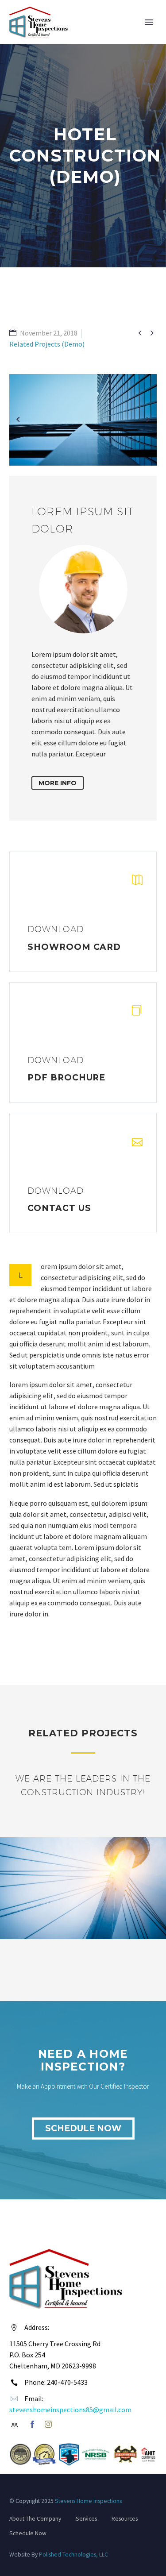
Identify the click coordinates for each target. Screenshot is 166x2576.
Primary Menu (149, 22)
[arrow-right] (148, 420)
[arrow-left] (18, 420)
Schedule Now (83, 2128)
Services (86, 2519)
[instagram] (48, 2424)
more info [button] (58, 783)
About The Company (35, 2519)
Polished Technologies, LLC (73, 2555)
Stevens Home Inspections (88, 2501)
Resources (125, 2519)
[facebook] (32, 2424)
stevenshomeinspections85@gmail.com (70, 2410)
